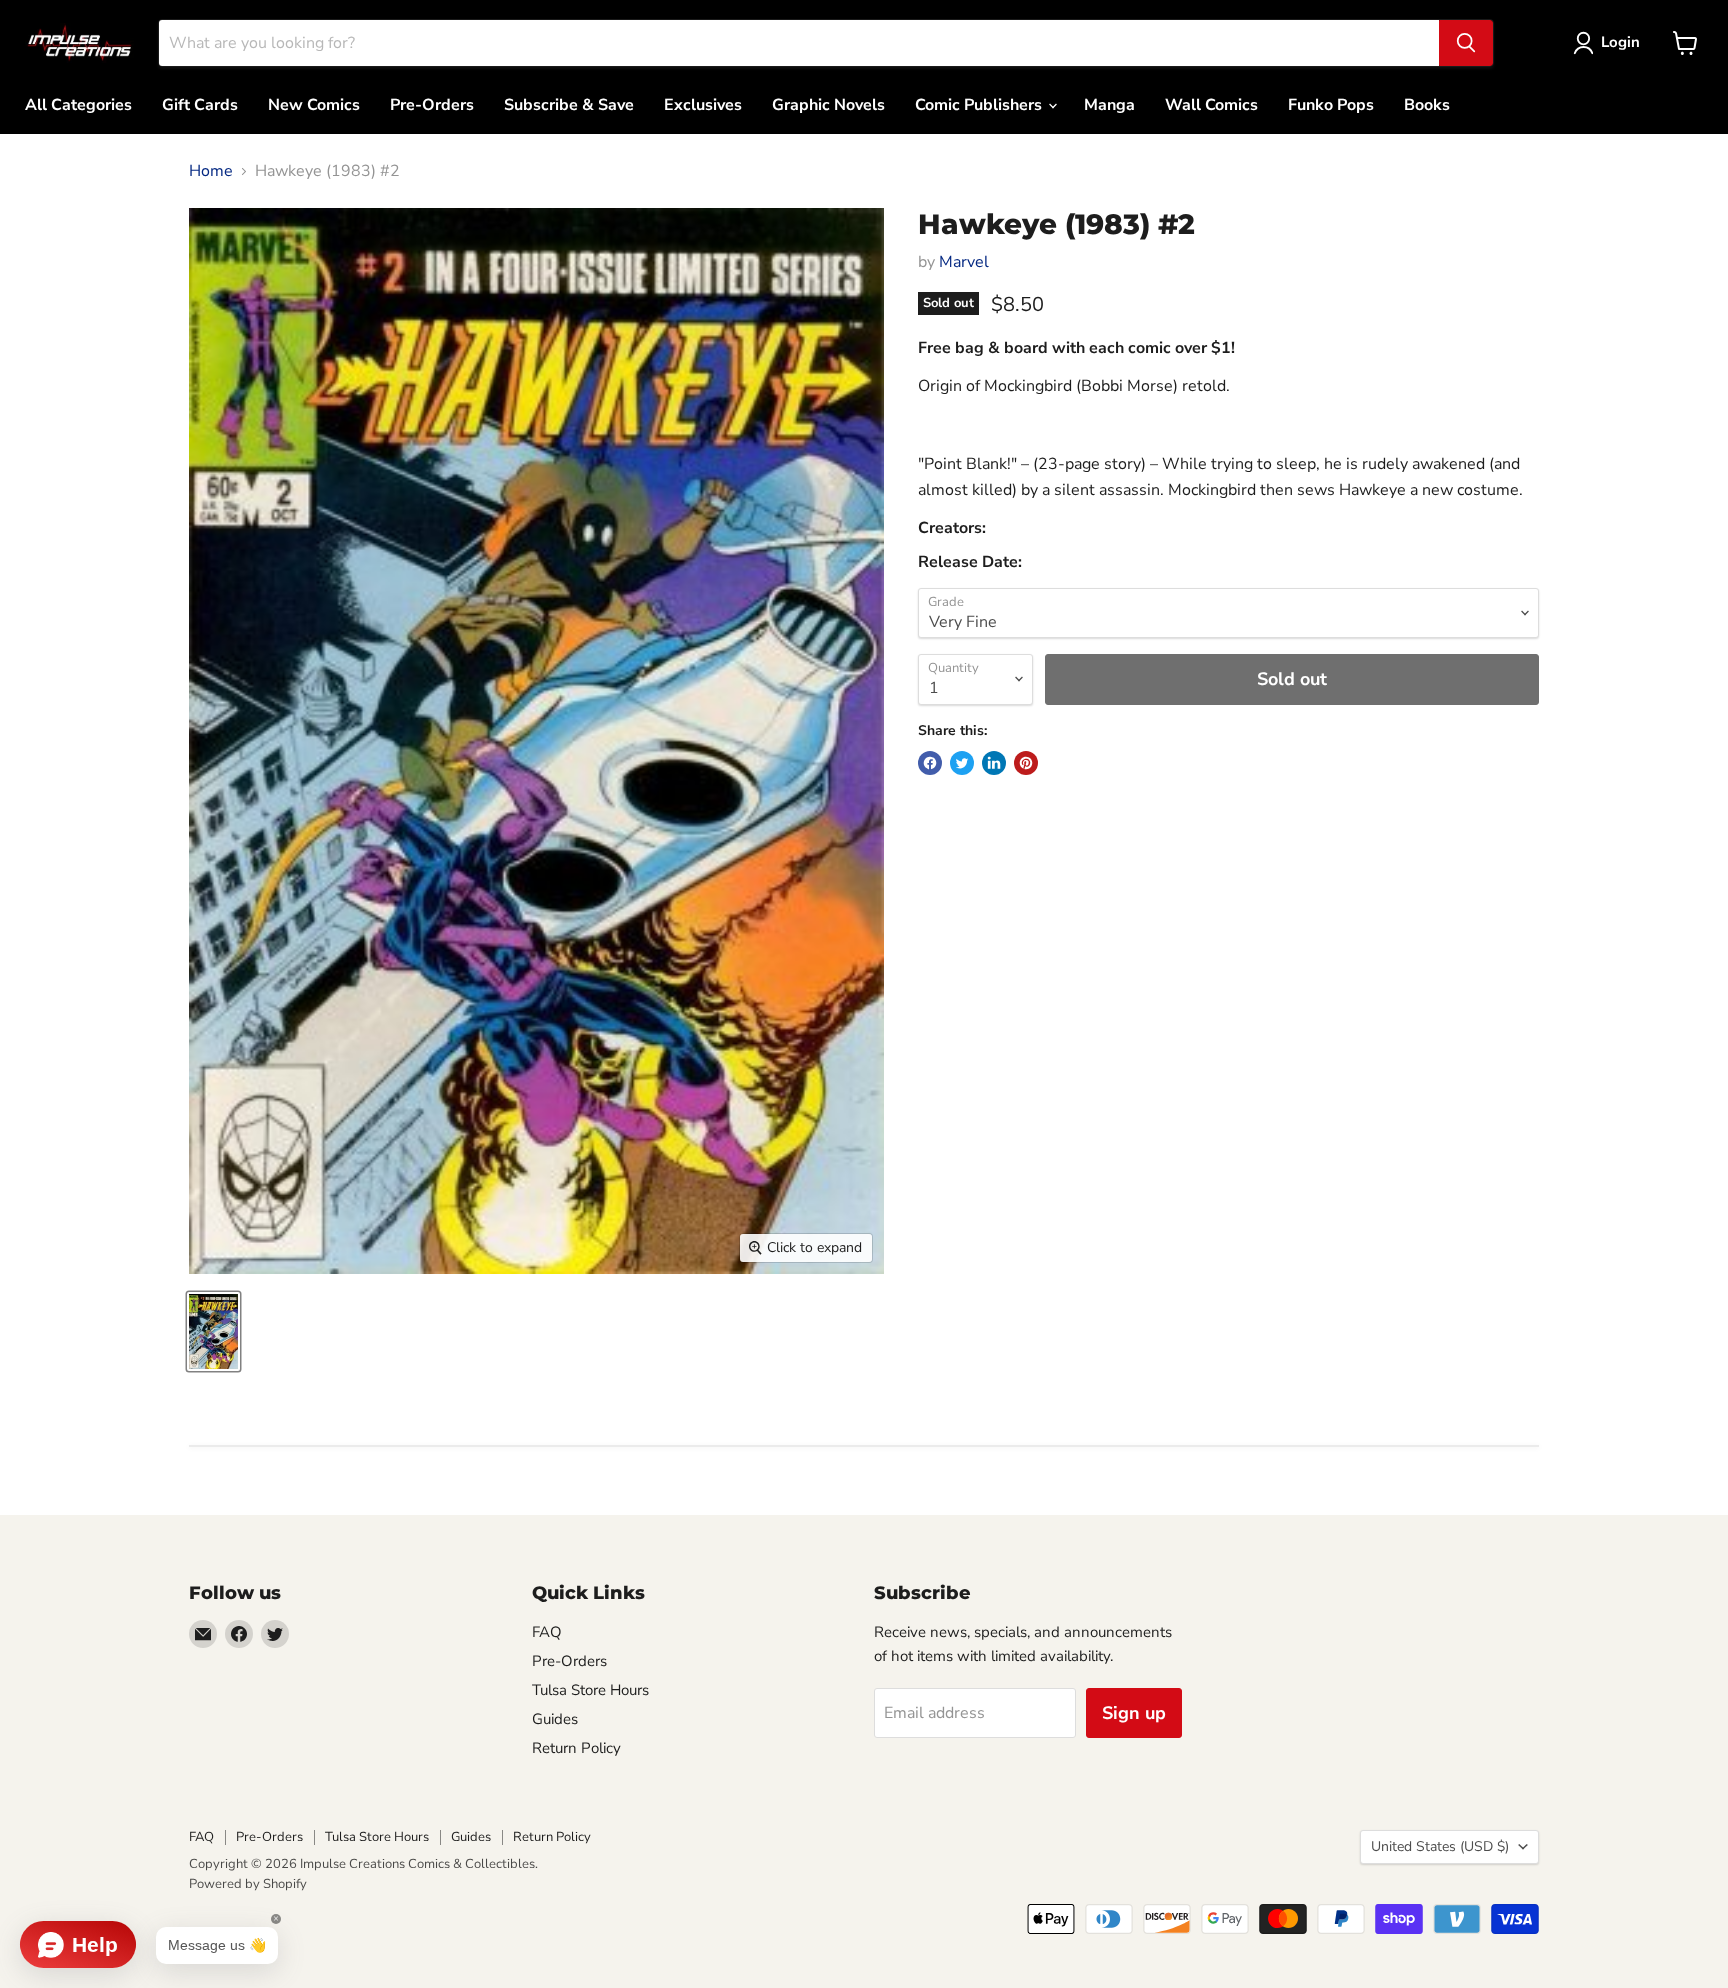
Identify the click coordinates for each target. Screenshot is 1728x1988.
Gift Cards (200, 105)
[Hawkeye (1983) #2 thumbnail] (213, 1331)
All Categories (78, 105)
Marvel (964, 262)
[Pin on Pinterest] (1026, 763)
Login (1620, 42)
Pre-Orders (432, 105)
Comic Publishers (980, 105)
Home (211, 171)
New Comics (314, 105)
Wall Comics (1211, 105)
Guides (555, 1719)
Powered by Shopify (248, 1884)
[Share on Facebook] (930, 763)
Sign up (1134, 1713)
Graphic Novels (828, 105)
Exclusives (703, 105)
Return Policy (576, 1748)
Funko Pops (1331, 105)
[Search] (1466, 43)
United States (1440, 1846)
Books (1427, 105)
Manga (1109, 105)
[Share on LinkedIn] (994, 763)
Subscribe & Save (569, 105)
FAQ (547, 1632)
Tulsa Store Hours (590, 1690)
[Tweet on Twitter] (962, 763)
